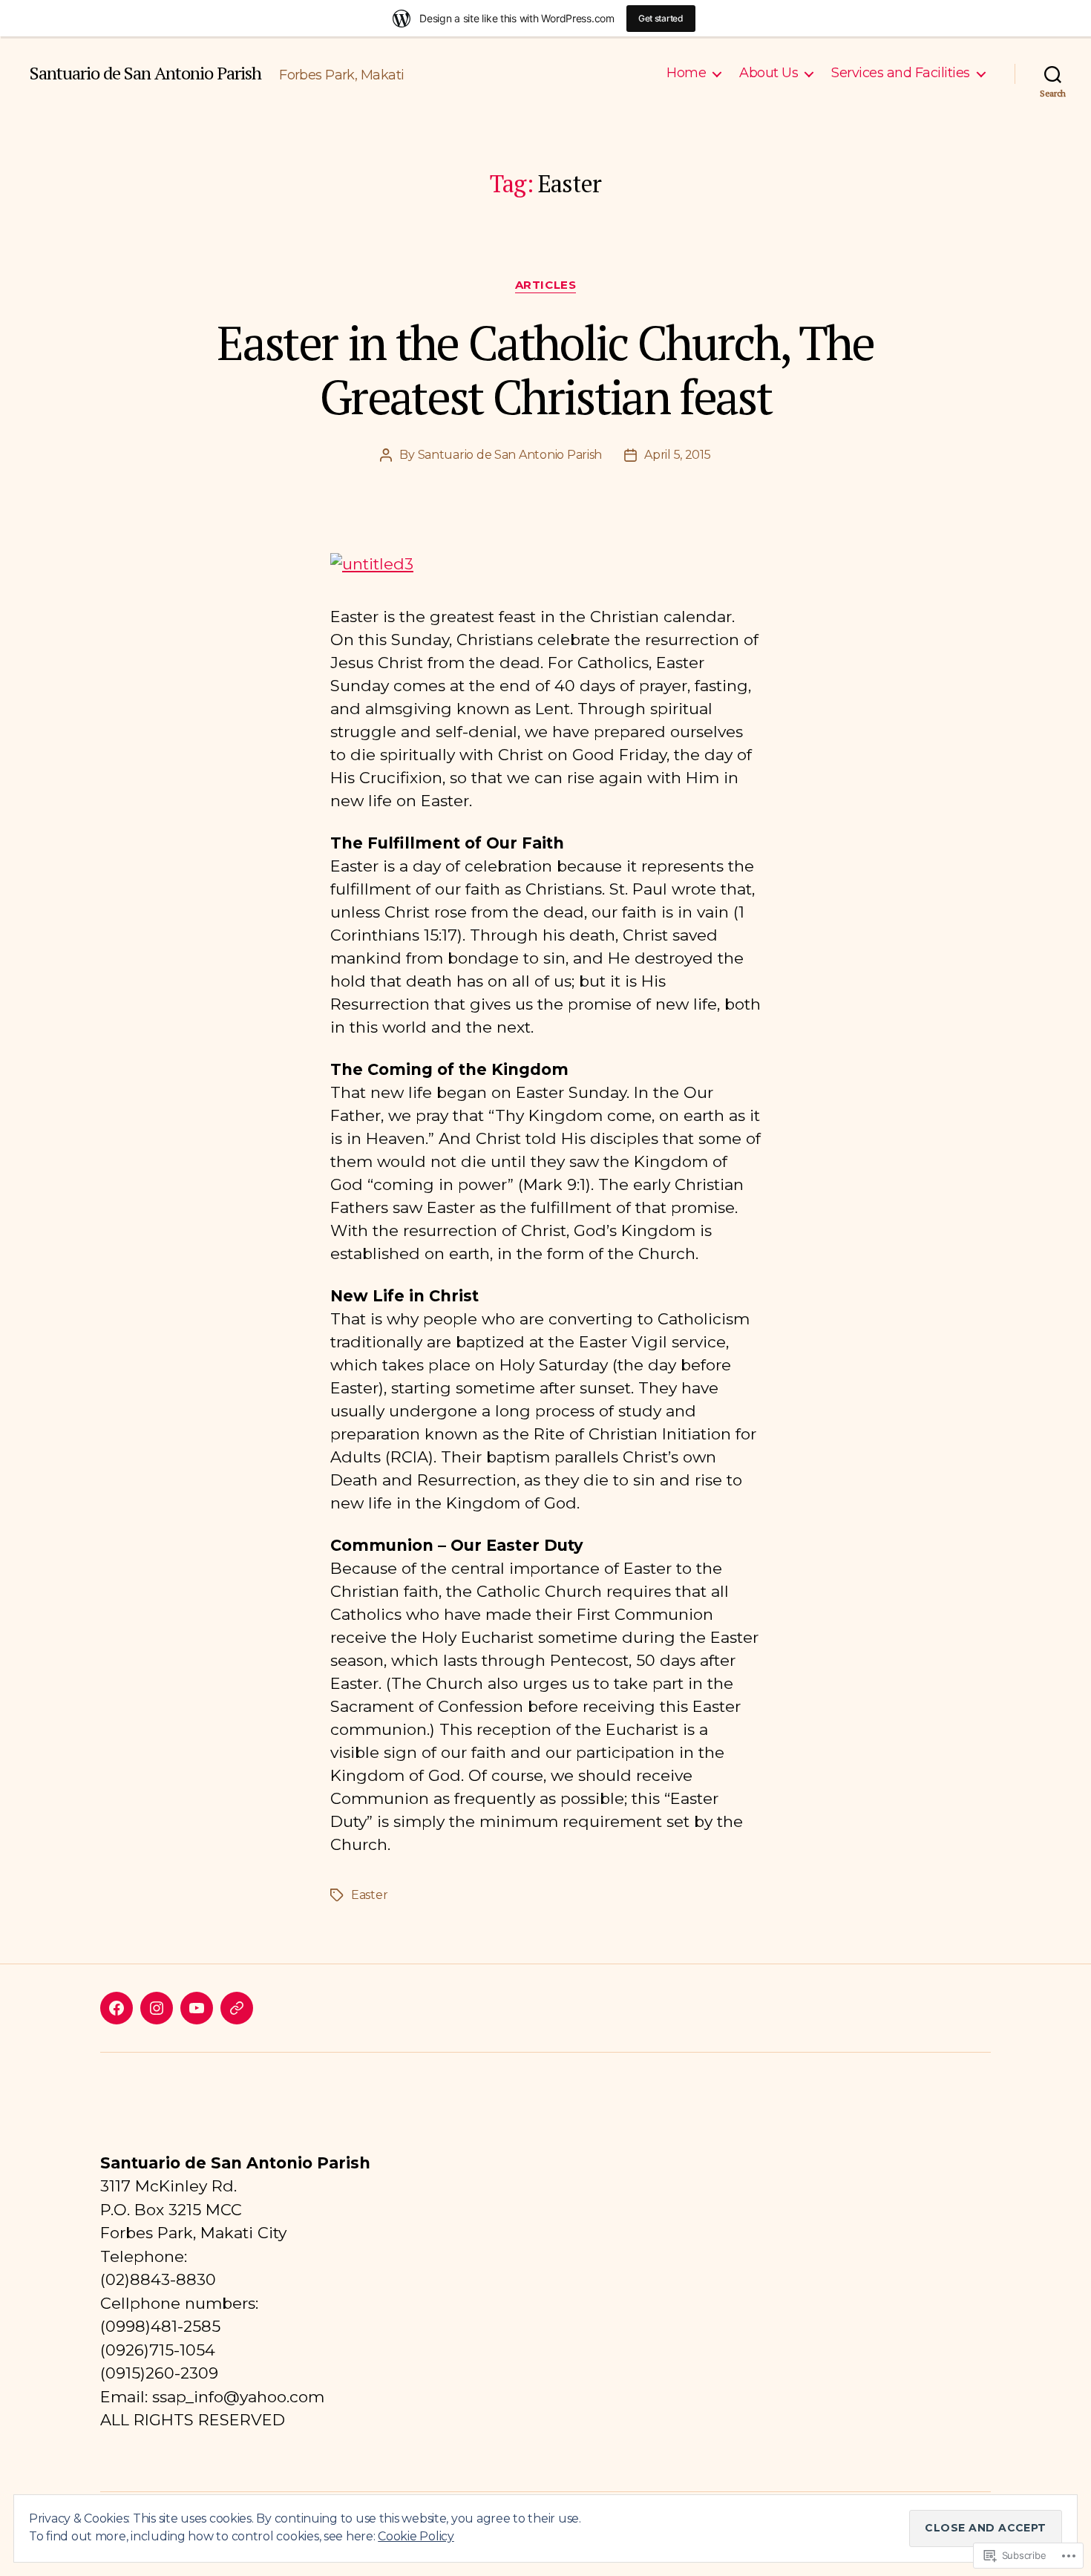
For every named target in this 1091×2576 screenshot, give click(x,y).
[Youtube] (197, 2008)
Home (686, 73)
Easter (369, 1895)
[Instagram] (157, 2008)
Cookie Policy (416, 2536)
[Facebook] (117, 2008)
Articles (545, 285)
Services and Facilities (901, 73)
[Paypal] (237, 2008)
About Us (769, 73)
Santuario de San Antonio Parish (145, 73)
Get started (661, 18)
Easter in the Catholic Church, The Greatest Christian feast (545, 369)
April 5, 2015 (678, 455)
